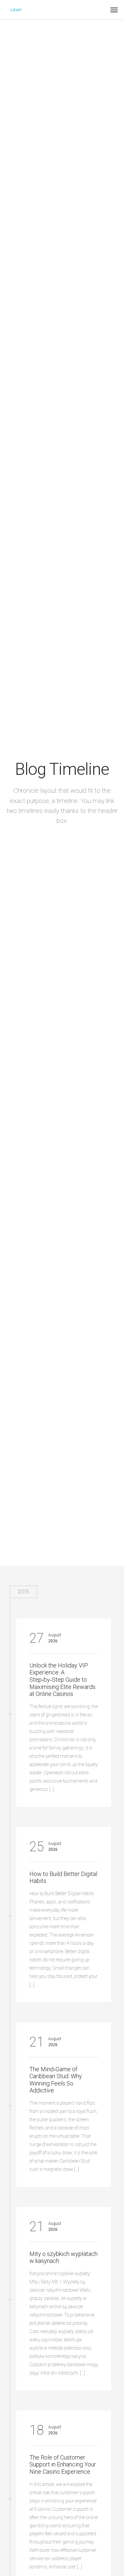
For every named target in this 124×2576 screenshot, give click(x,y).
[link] (16, 10)
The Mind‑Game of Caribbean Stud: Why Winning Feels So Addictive (56, 2080)
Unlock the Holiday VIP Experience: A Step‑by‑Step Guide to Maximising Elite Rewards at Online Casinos (62, 1680)
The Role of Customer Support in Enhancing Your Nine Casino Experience (63, 2464)
